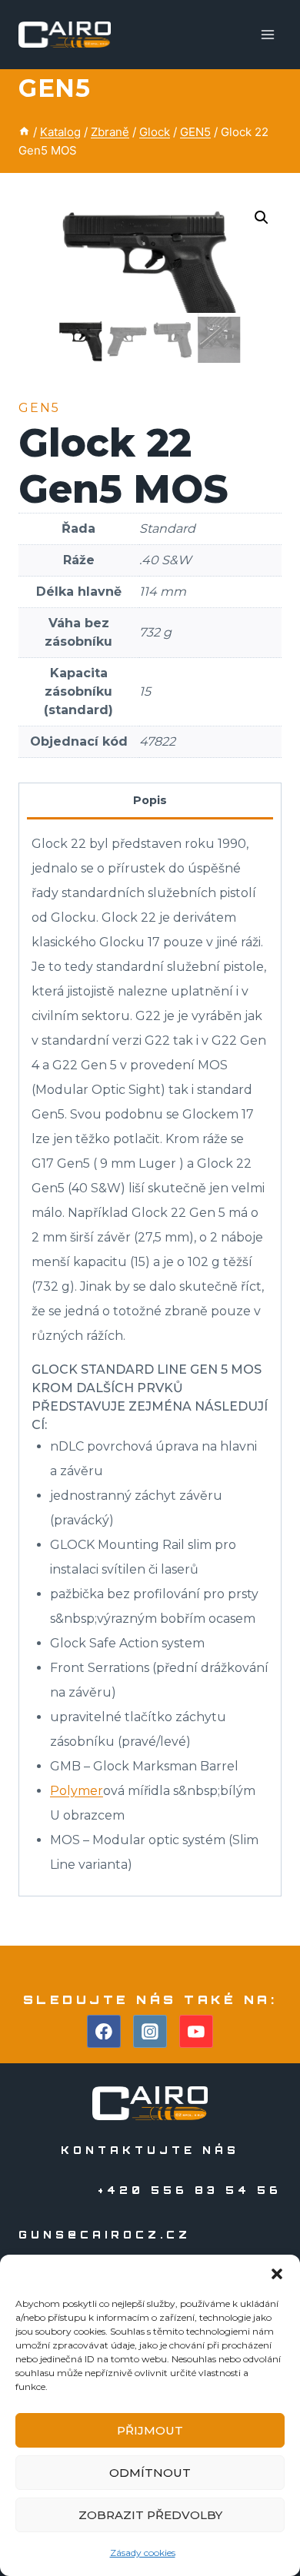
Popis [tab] (150, 800)
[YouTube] (196, 2032)
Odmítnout (150, 2473)
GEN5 (54, 88)
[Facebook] (104, 2032)
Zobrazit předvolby (150, 2515)
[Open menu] (267, 34)
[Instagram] (150, 2032)
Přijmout (150, 2430)
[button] (277, 2274)
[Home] (24, 132)
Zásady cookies (143, 2553)
